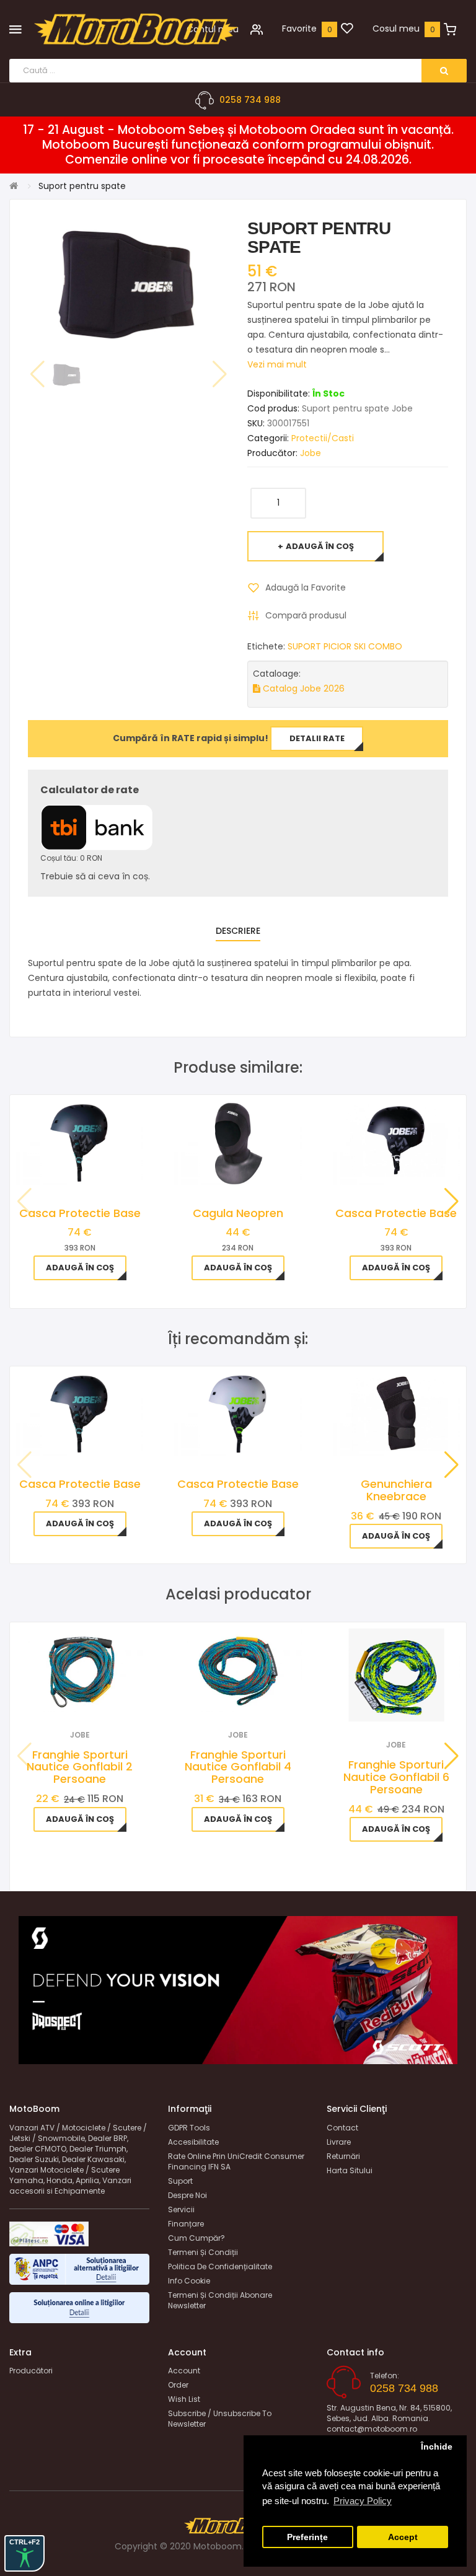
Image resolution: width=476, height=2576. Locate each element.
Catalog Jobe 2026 (302, 688)
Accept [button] (403, 2537)
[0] (347, 29)
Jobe (311, 453)
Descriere (238, 931)
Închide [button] (437, 2447)
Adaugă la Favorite (306, 587)
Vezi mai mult (277, 364)
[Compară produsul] (96, 1696)
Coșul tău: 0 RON (71, 858)
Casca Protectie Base (80, 1213)
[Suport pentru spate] (67, 375)
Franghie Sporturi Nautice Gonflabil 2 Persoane (80, 1767)
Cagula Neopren (238, 1213)
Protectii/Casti (323, 438)
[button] (452, 1202)
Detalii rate (317, 738)
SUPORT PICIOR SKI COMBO (345, 646)
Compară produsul (306, 615)
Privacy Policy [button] (363, 2501)
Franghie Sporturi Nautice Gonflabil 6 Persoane (396, 1777)
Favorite (299, 29)
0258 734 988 (250, 100)
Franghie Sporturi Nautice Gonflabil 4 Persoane (238, 1767)
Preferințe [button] (307, 2537)
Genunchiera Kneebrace (396, 1490)
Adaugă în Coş (320, 546)
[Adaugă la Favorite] (63, 1696)
